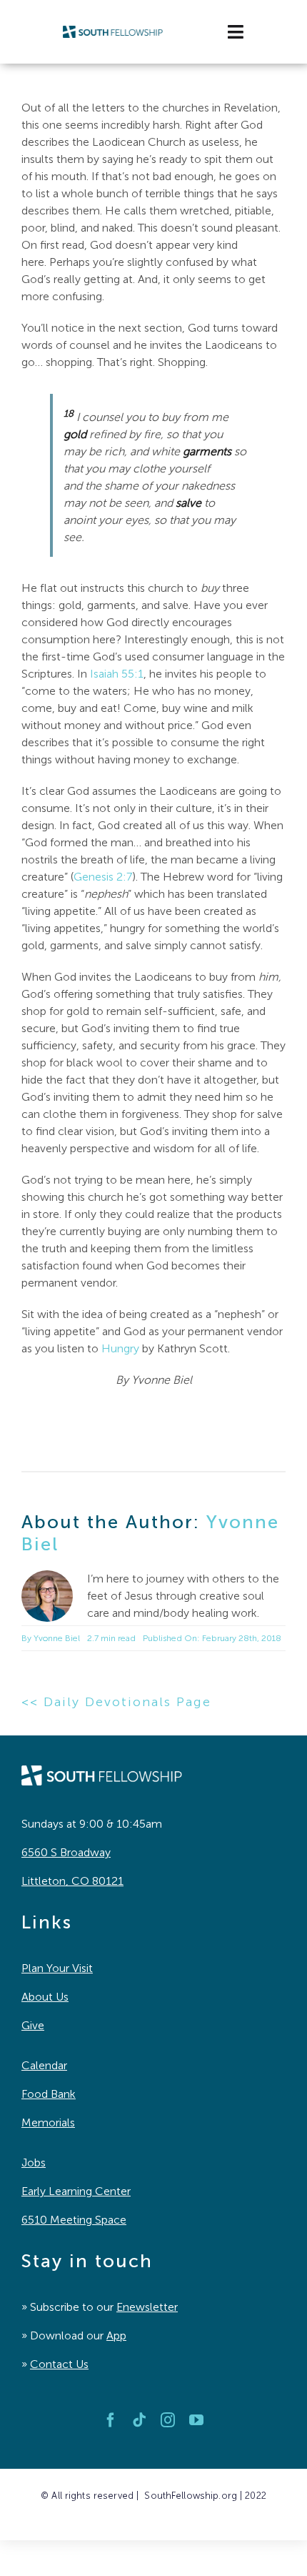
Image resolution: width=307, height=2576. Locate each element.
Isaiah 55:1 (117, 674)
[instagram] (168, 2420)
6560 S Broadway (66, 1852)
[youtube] (196, 2420)
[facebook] (111, 2420)
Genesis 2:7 (103, 877)
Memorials (48, 2122)
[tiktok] (139, 2420)
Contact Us (59, 2364)
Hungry (120, 1348)
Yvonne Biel (57, 1638)
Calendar (44, 2065)
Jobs (34, 2163)
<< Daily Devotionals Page (116, 1702)
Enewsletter (147, 2307)
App (116, 2335)
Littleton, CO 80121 (72, 1881)
